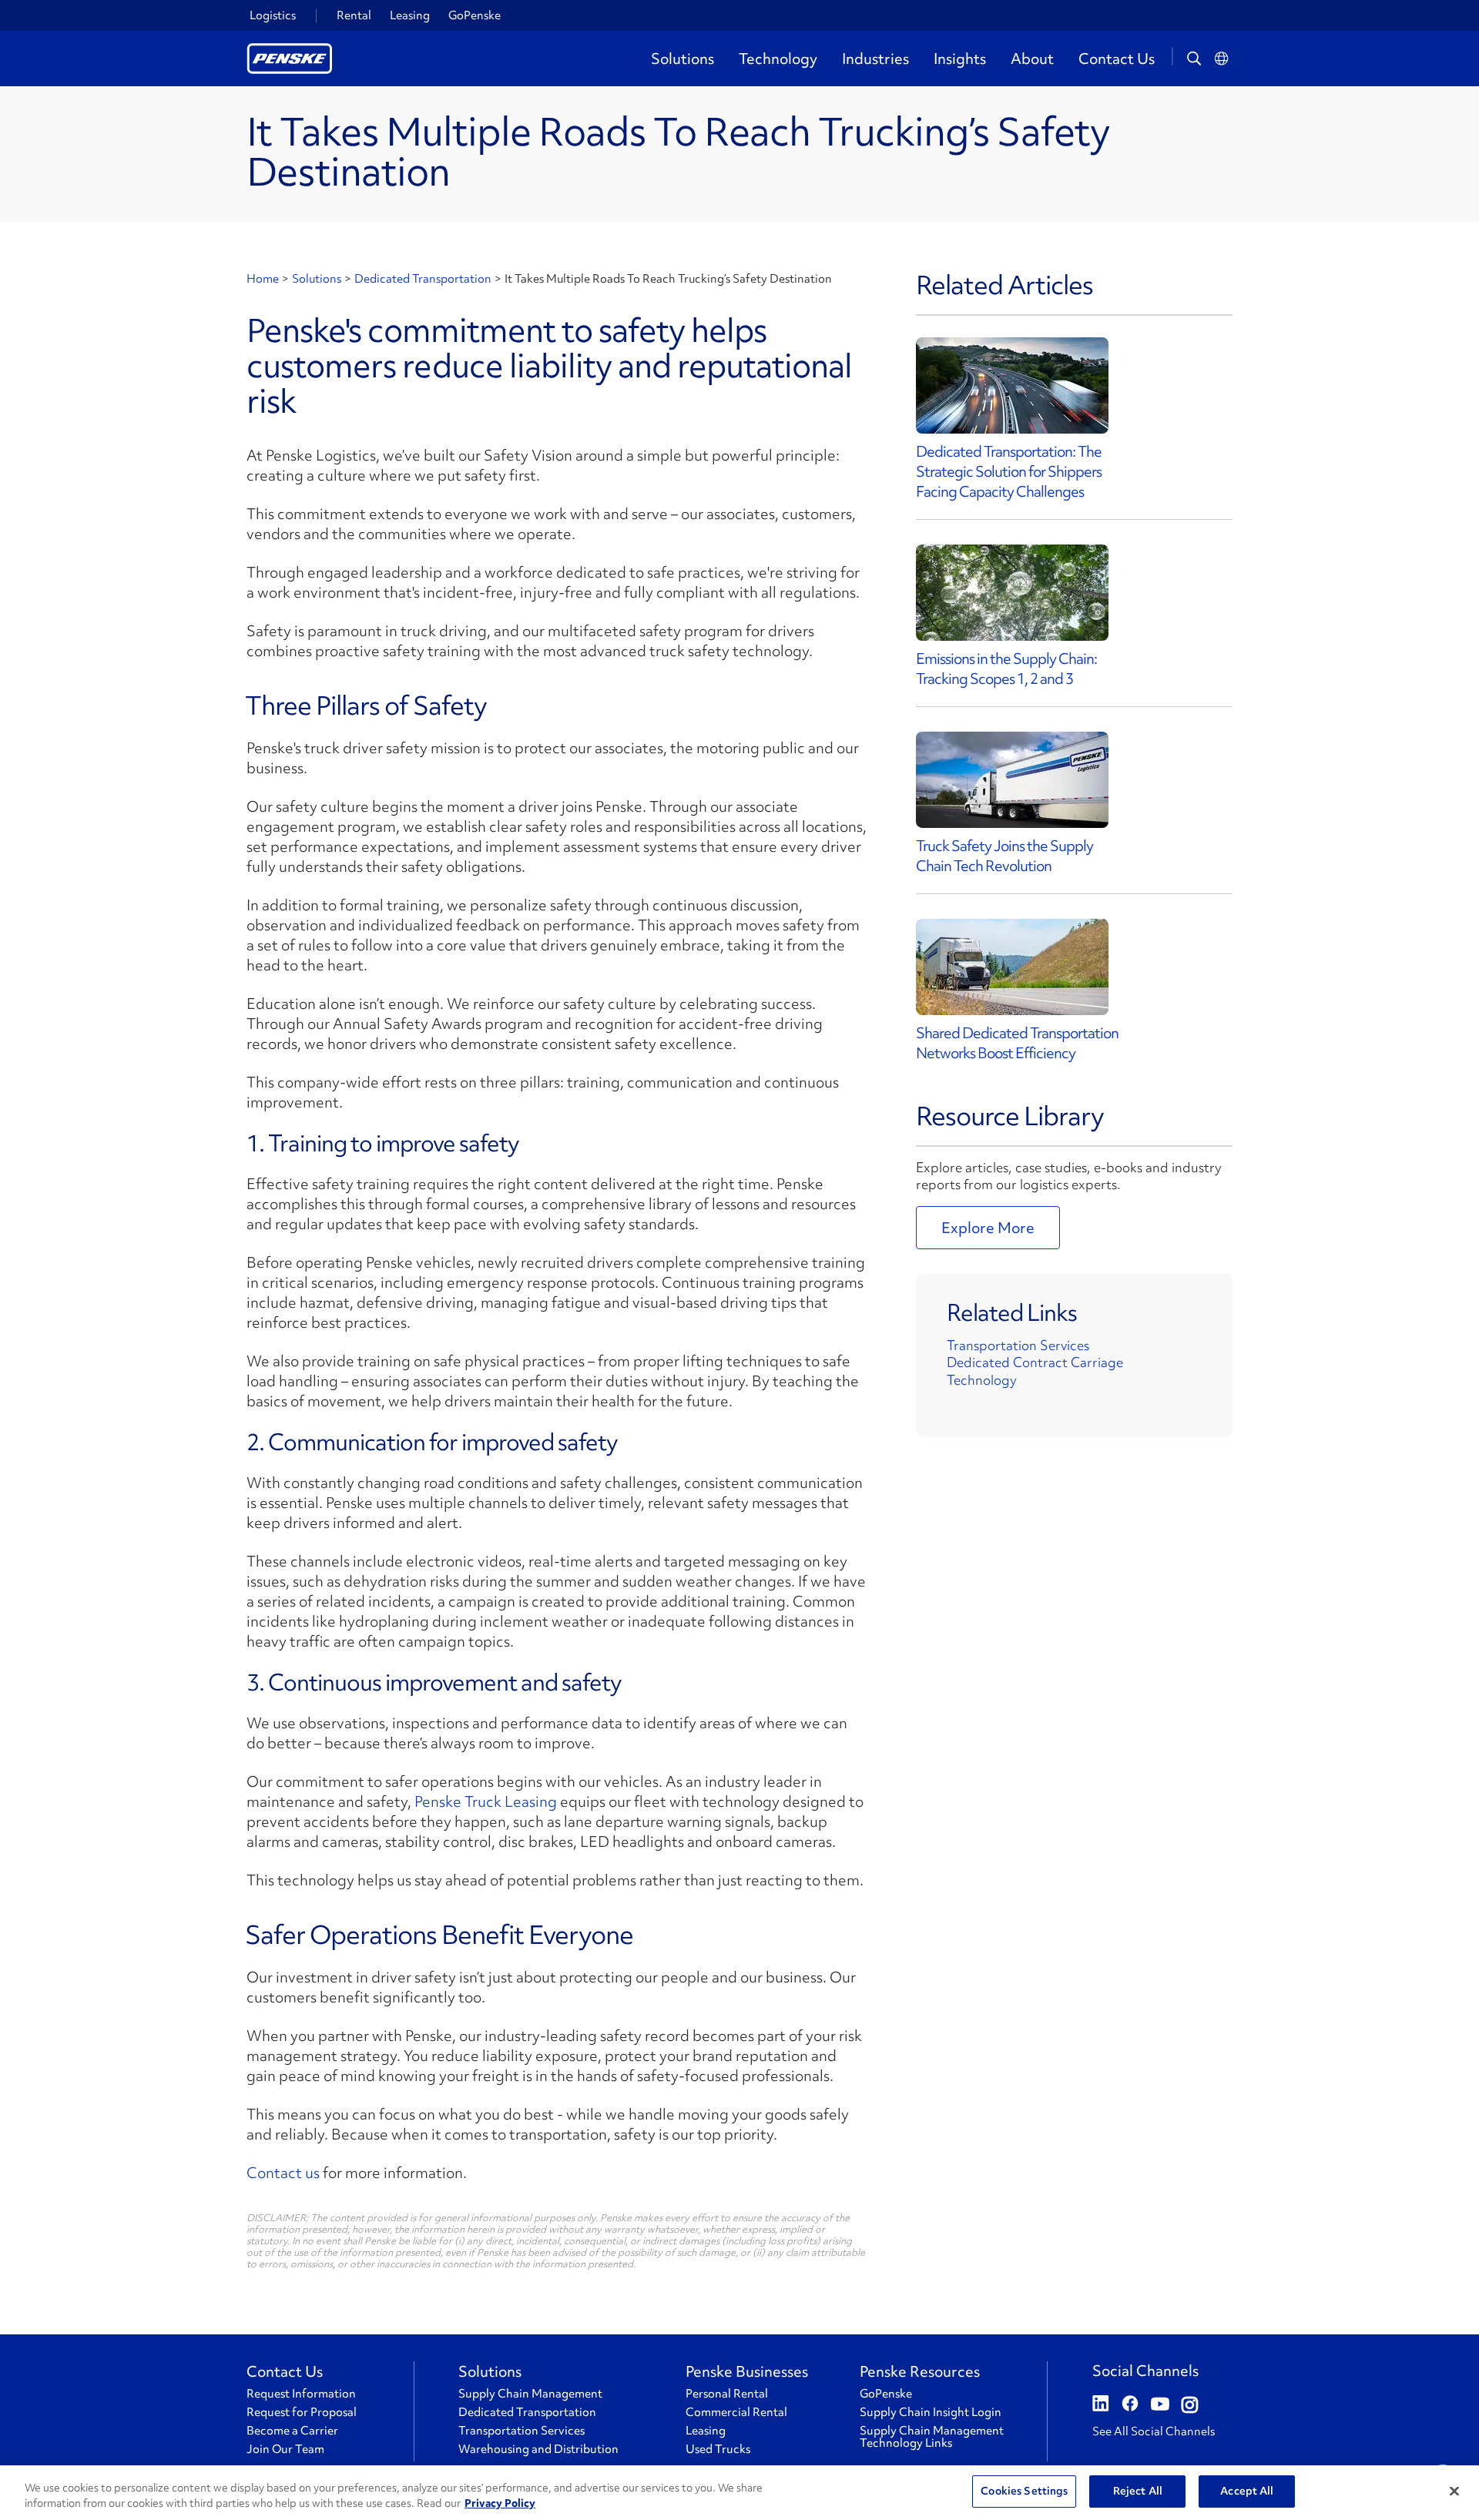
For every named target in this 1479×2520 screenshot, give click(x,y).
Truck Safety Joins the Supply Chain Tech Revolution (1004, 856)
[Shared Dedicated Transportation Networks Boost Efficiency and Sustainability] (1012, 967)
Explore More (988, 1228)
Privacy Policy (500, 2503)
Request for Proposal (302, 2412)
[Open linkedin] (1101, 2405)
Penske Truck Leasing (486, 1801)
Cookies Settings (1024, 2491)
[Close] (1454, 2491)
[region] (739, 2493)
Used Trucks (718, 2449)
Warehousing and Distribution (538, 2449)
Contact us (283, 2173)
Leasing (410, 15)
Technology (778, 59)
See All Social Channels (1154, 2431)
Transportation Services (1018, 1345)
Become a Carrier (292, 2431)
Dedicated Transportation (423, 279)
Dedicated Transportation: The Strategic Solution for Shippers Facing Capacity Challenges (1009, 471)
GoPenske (475, 15)
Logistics (273, 15)
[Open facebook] (1130, 2405)
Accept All (1247, 2491)
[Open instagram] (1190, 2405)
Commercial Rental (736, 2412)
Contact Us (1117, 59)
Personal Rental (727, 2394)
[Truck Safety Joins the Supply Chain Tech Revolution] (1012, 780)
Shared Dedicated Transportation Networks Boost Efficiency (1017, 1043)
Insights (960, 59)
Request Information (301, 2394)
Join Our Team (285, 2449)
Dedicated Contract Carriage (1035, 1362)
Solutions (682, 59)
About (1032, 59)
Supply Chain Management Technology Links (932, 2437)
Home (263, 279)
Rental (354, 15)
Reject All (1138, 2491)
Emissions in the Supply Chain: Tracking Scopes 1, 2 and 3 (1006, 669)
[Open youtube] (1160, 2405)
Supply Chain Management (530, 2394)
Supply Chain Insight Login (931, 2412)
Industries (875, 59)
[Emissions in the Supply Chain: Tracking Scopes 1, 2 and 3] (1012, 593)
